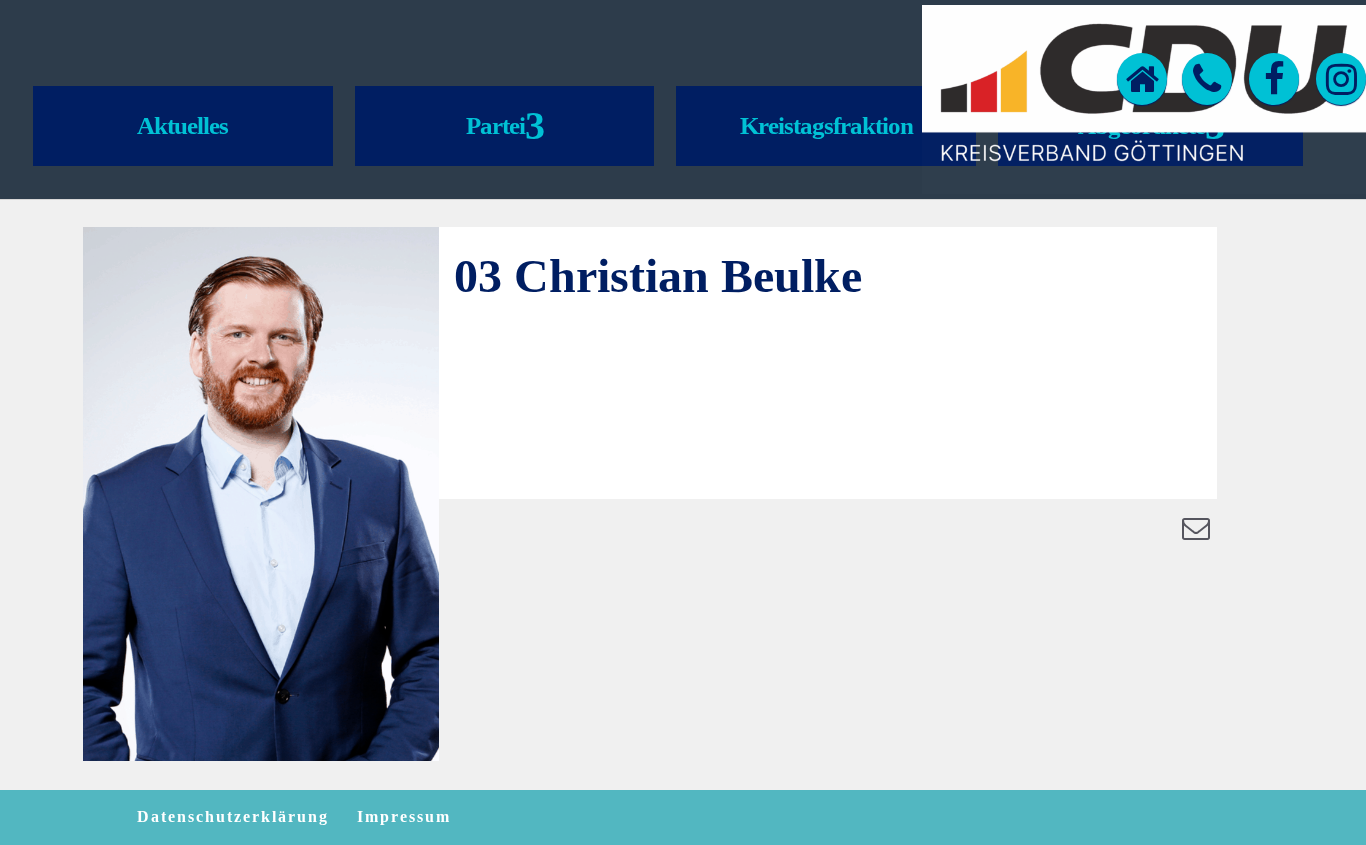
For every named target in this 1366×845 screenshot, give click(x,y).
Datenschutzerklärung (233, 816)
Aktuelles (182, 125)
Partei (495, 125)
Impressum (404, 816)
